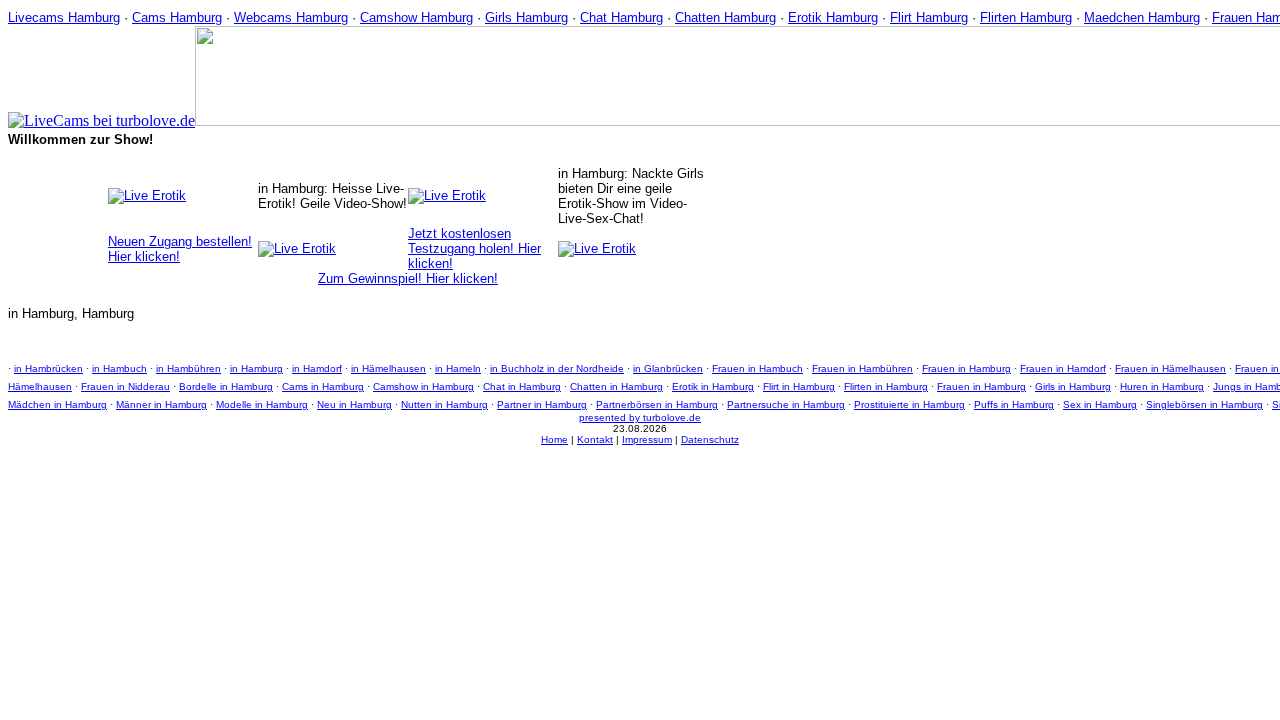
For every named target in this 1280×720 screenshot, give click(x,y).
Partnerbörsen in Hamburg (657, 404)
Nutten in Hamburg (444, 404)
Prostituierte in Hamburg (909, 404)
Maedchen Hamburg (1142, 17)
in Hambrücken (48, 368)
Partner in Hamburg (542, 404)
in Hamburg (256, 368)
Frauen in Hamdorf (1063, 368)
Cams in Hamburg (323, 386)
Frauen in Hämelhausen (1170, 368)
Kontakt (595, 439)
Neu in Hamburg (354, 404)
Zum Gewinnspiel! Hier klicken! (408, 278)
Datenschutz (710, 439)
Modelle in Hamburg (262, 404)
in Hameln (458, 368)
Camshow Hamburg (416, 17)
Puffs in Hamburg (1014, 404)
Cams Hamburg (177, 17)
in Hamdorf (317, 368)
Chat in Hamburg (522, 386)
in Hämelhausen (388, 368)
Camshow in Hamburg (423, 386)
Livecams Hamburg (64, 17)
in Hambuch (119, 368)
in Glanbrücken (668, 368)
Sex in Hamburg (1100, 404)
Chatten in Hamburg (616, 386)
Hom (551, 439)
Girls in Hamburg (1073, 386)
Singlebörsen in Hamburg (1204, 404)
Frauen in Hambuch (757, 368)
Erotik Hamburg (833, 17)
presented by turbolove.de (640, 417)
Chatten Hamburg (725, 17)
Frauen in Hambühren (862, 368)
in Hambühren (188, 368)
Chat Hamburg (621, 17)
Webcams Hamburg (291, 17)
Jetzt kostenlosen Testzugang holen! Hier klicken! (474, 248)
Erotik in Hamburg (713, 386)
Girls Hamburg (526, 17)
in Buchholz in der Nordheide (557, 368)
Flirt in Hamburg (799, 386)
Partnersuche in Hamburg (786, 404)
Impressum (647, 439)
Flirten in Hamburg (886, 386)
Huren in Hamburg (1162, 386)
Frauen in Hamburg (966, 368)
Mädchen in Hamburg (57, 404)
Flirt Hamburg (929, 17)
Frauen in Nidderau (125, 386)
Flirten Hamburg (1026, 17)
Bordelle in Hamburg (226, 386)
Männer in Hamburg (161, 404)
